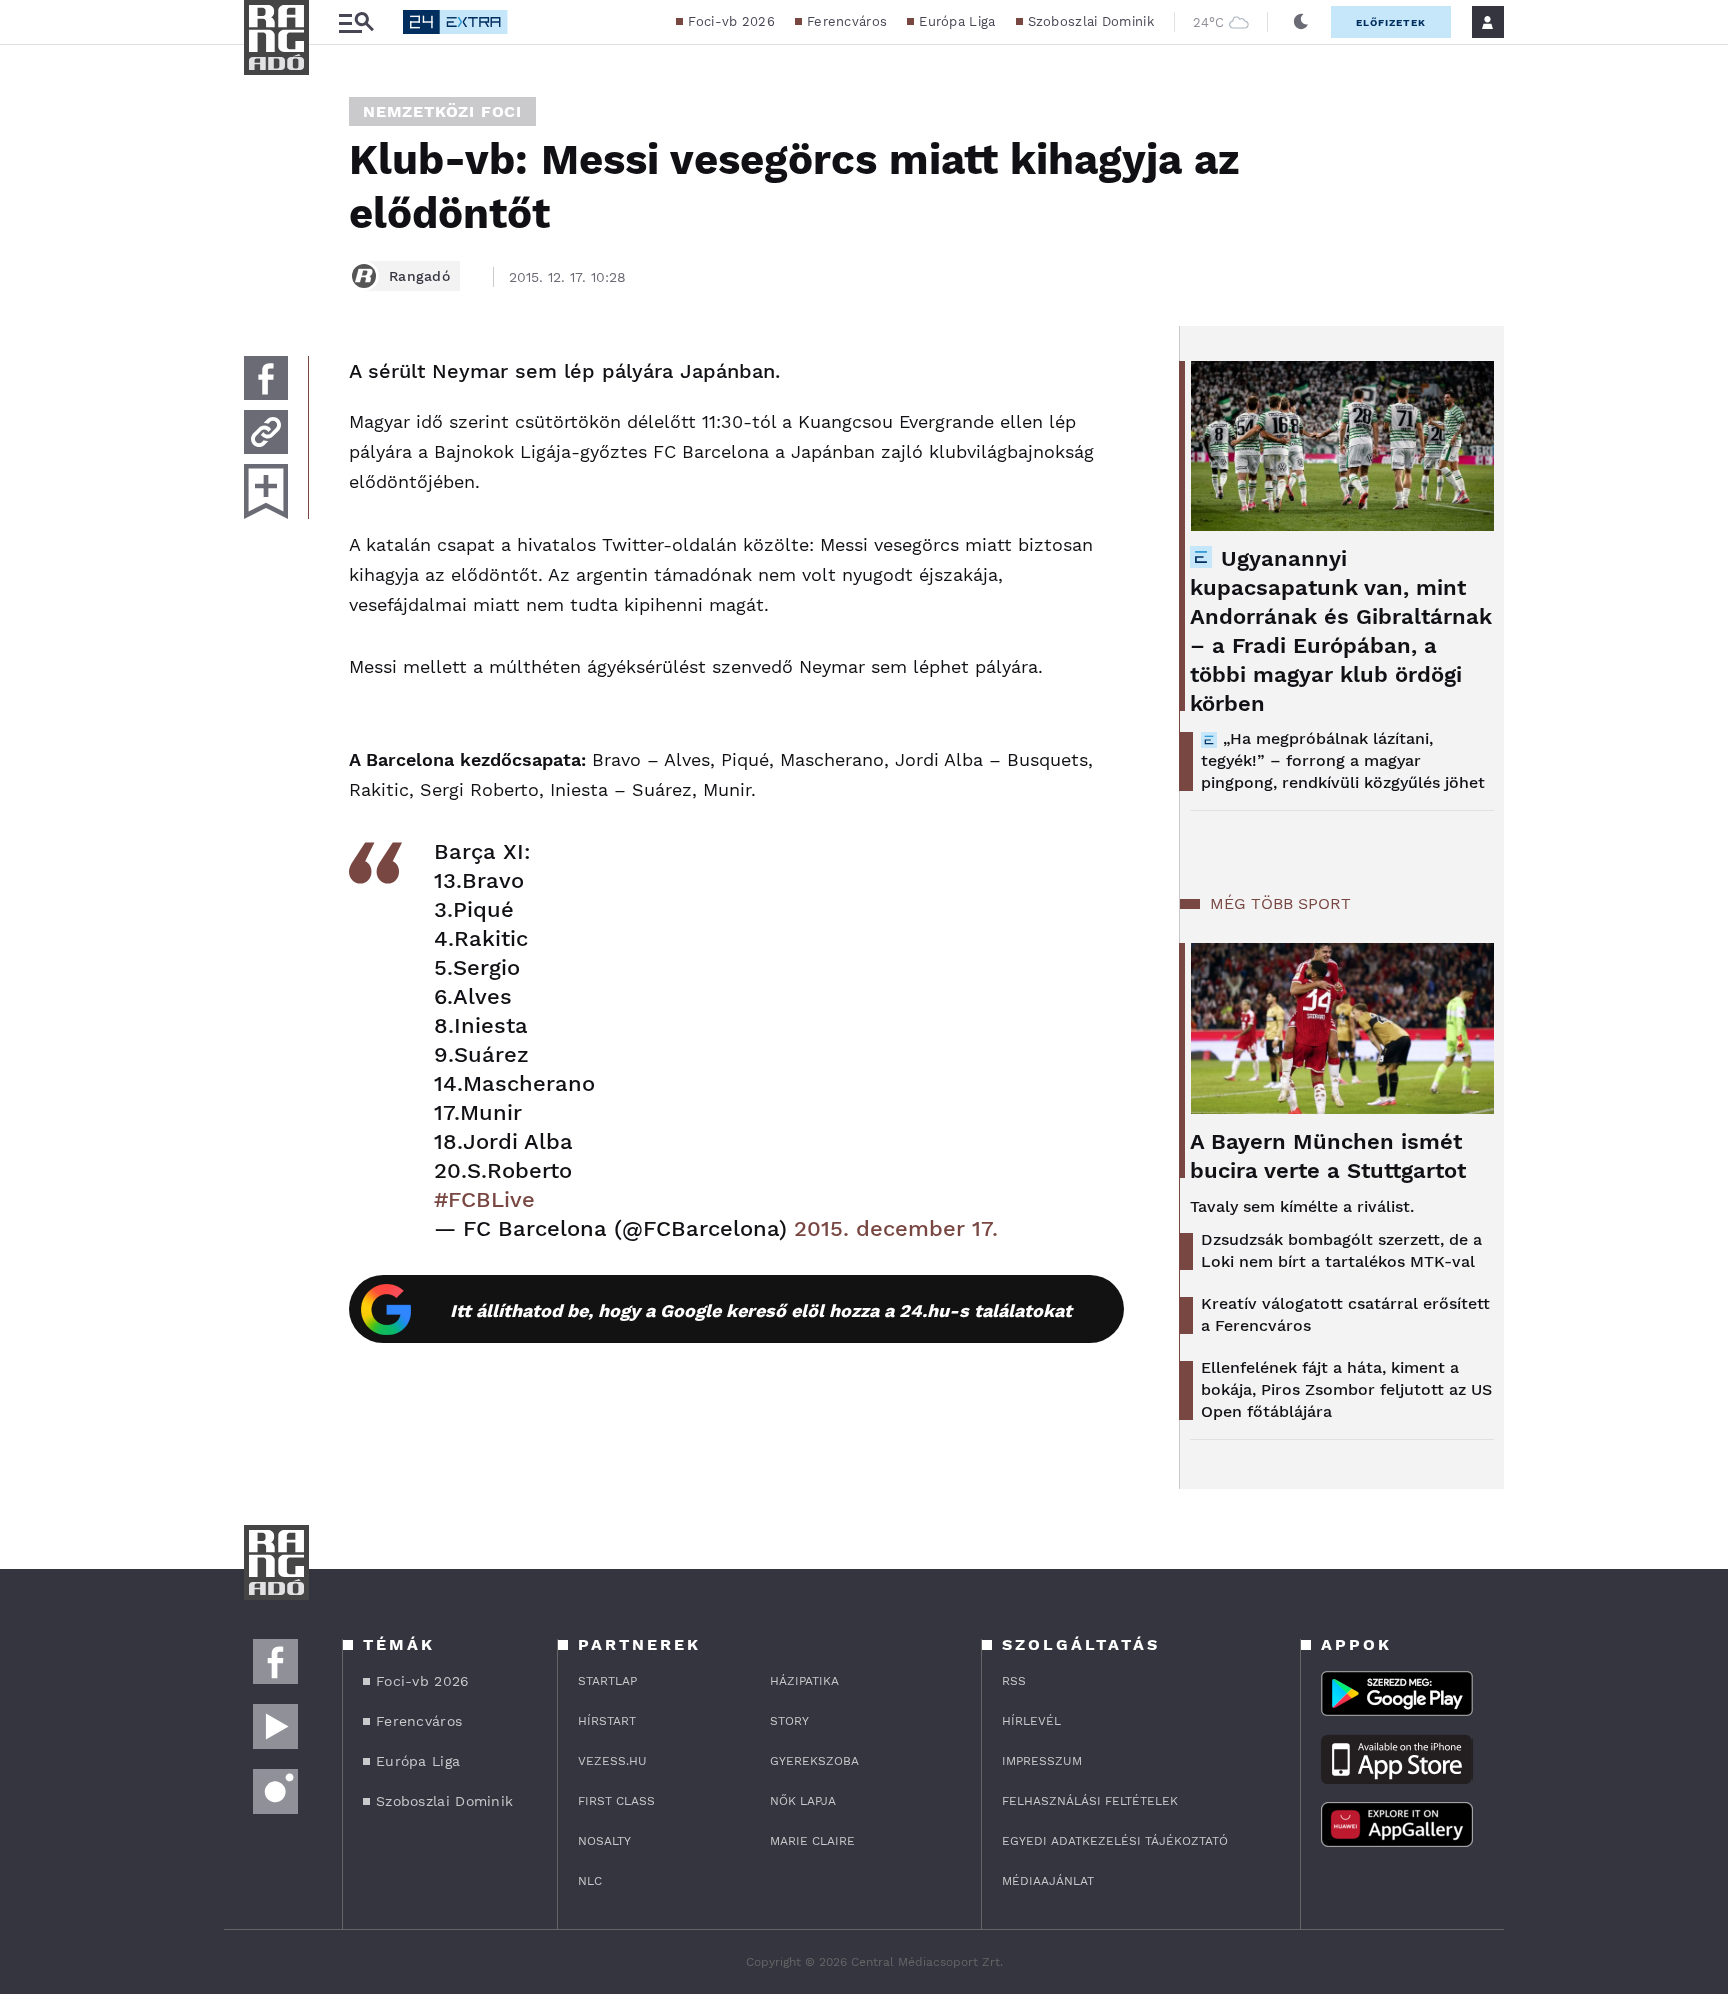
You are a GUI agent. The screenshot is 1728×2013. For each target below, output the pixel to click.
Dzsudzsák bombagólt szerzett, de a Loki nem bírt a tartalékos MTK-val (1341, 1250)
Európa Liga (957, 21)
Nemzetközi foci (442, 111)
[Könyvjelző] (266, 491)
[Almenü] (356, 22)
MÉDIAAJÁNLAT (1048, 1881)
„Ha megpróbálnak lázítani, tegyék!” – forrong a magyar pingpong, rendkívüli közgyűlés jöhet (1343, 760)
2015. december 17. (896, 1228)
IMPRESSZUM (1042, 1761)
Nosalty (604, 1841)
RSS (1014, 1681)
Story (789, 1721)
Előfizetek (1391, 22)
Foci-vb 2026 (731, 21)
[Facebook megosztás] (266, 378)
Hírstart (607, 1721)
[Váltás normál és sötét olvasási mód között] (1301, 22)
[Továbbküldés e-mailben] (266, 432)
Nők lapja (803, 1801)
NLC (590, 1881)
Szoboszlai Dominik (1091, 21)
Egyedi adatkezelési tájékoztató (1115, 1841)
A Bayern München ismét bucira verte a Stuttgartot (1328, 1156)
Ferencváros (847, 21)
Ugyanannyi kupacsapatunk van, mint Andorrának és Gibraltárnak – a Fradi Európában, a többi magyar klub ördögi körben (1341, 631)
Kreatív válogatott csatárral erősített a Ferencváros (1345, 1314)
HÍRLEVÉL (1031, 1721)
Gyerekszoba (814, 1761)
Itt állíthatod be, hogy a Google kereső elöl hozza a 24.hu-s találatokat (761, 1310)
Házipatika (804, 1681)
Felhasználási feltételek (1090, 1801)
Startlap (607, 1681)
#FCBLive (484, 1199)
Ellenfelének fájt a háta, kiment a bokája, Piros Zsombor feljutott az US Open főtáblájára (1346, 1389)
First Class (616, 1801)
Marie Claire (812, 1841)
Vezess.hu (612, 1761)
